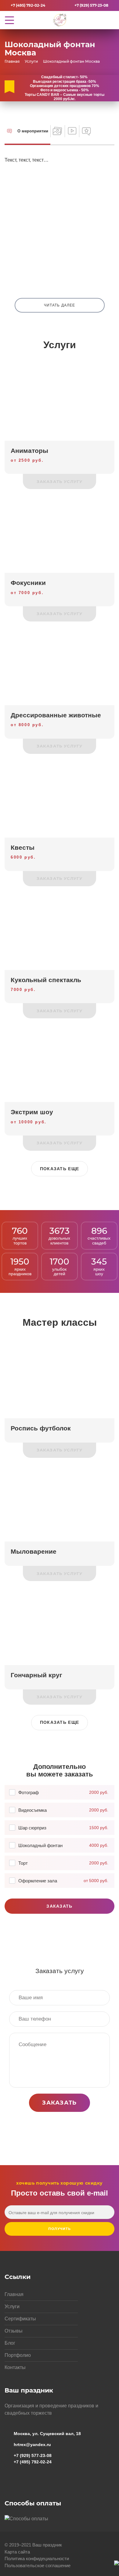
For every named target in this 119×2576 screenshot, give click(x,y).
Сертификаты (20, 2319)
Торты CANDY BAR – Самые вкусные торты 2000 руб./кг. (65, 97)
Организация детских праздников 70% (65, 86)
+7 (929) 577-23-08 (91, 5)
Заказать (59, 1906)
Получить (60, 2229)
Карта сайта (17, 2552)
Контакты (15, 2367)
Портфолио (18, 2355)
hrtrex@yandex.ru (32, 2445)
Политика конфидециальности (37, 2558)
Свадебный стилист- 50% (64, 77)
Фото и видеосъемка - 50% (65, 90)
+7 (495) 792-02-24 (28, 5)
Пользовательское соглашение (38, 2565)
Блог (10, 2343)
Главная (14, 2294)
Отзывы (14, 2331)
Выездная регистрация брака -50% (65, 82)
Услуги (12, 2306)
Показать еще (60, 1169)
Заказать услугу (60, 481)
